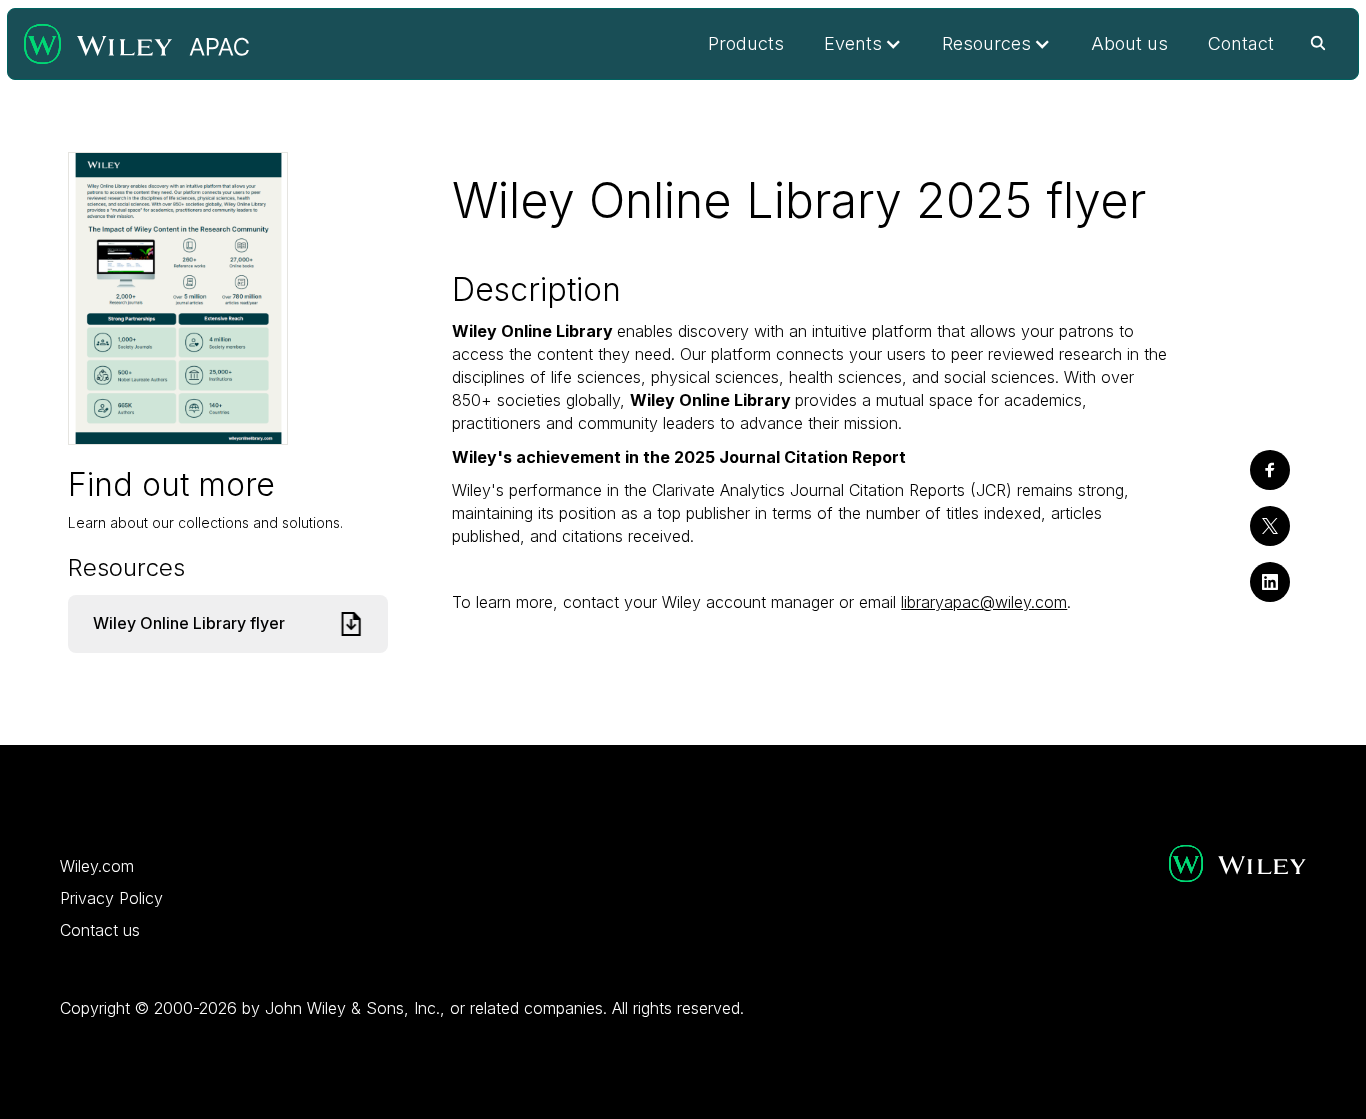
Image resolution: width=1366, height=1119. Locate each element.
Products (746, 43)
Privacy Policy (111, 898)
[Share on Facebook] (1270, 470)
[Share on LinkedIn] (1270, 582)
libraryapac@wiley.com (984, 602)
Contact (1241, 43)
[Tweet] (1270, 526)
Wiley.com (97, 866)
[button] (863, 44)
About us (1129, 43)
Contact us (100, 930)
